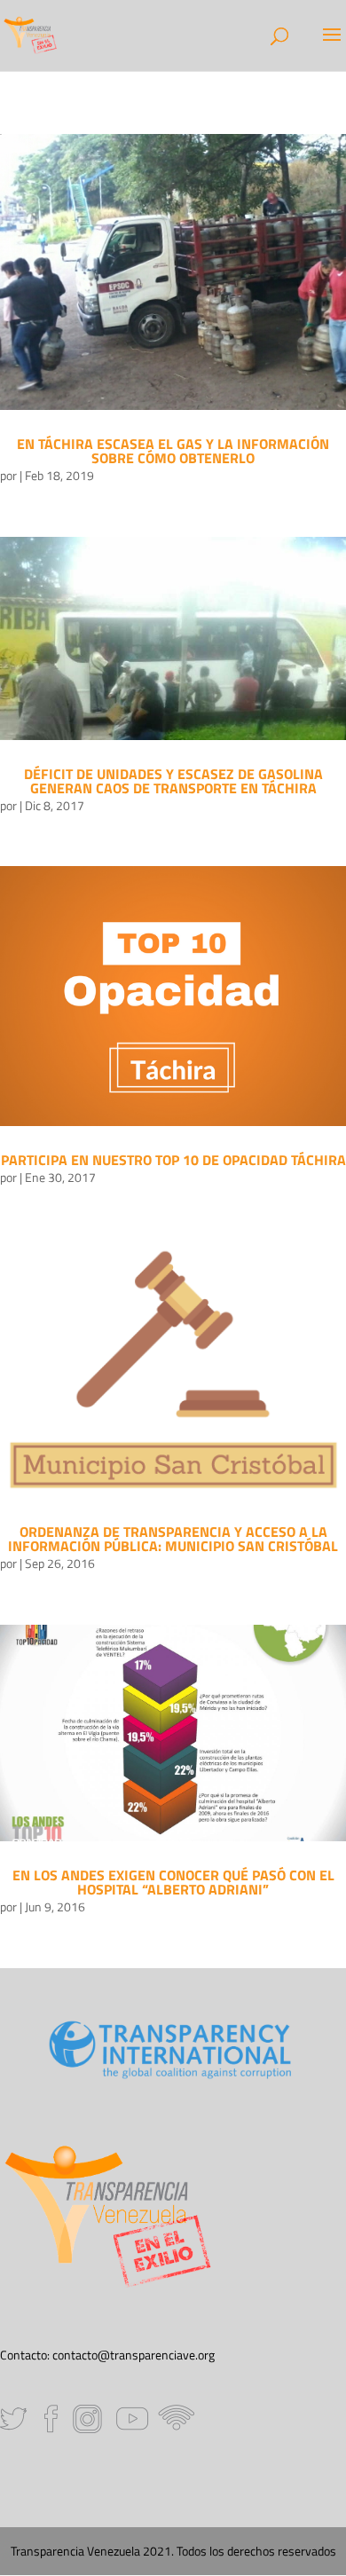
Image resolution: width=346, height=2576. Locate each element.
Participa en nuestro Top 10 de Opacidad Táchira (173, 1160)
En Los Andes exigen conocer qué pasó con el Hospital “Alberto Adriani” (173, 1882)
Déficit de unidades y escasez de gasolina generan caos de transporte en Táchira (173, 781)
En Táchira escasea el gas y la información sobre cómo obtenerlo (173, 451)
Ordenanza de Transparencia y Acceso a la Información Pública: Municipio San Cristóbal (173, 1539)
